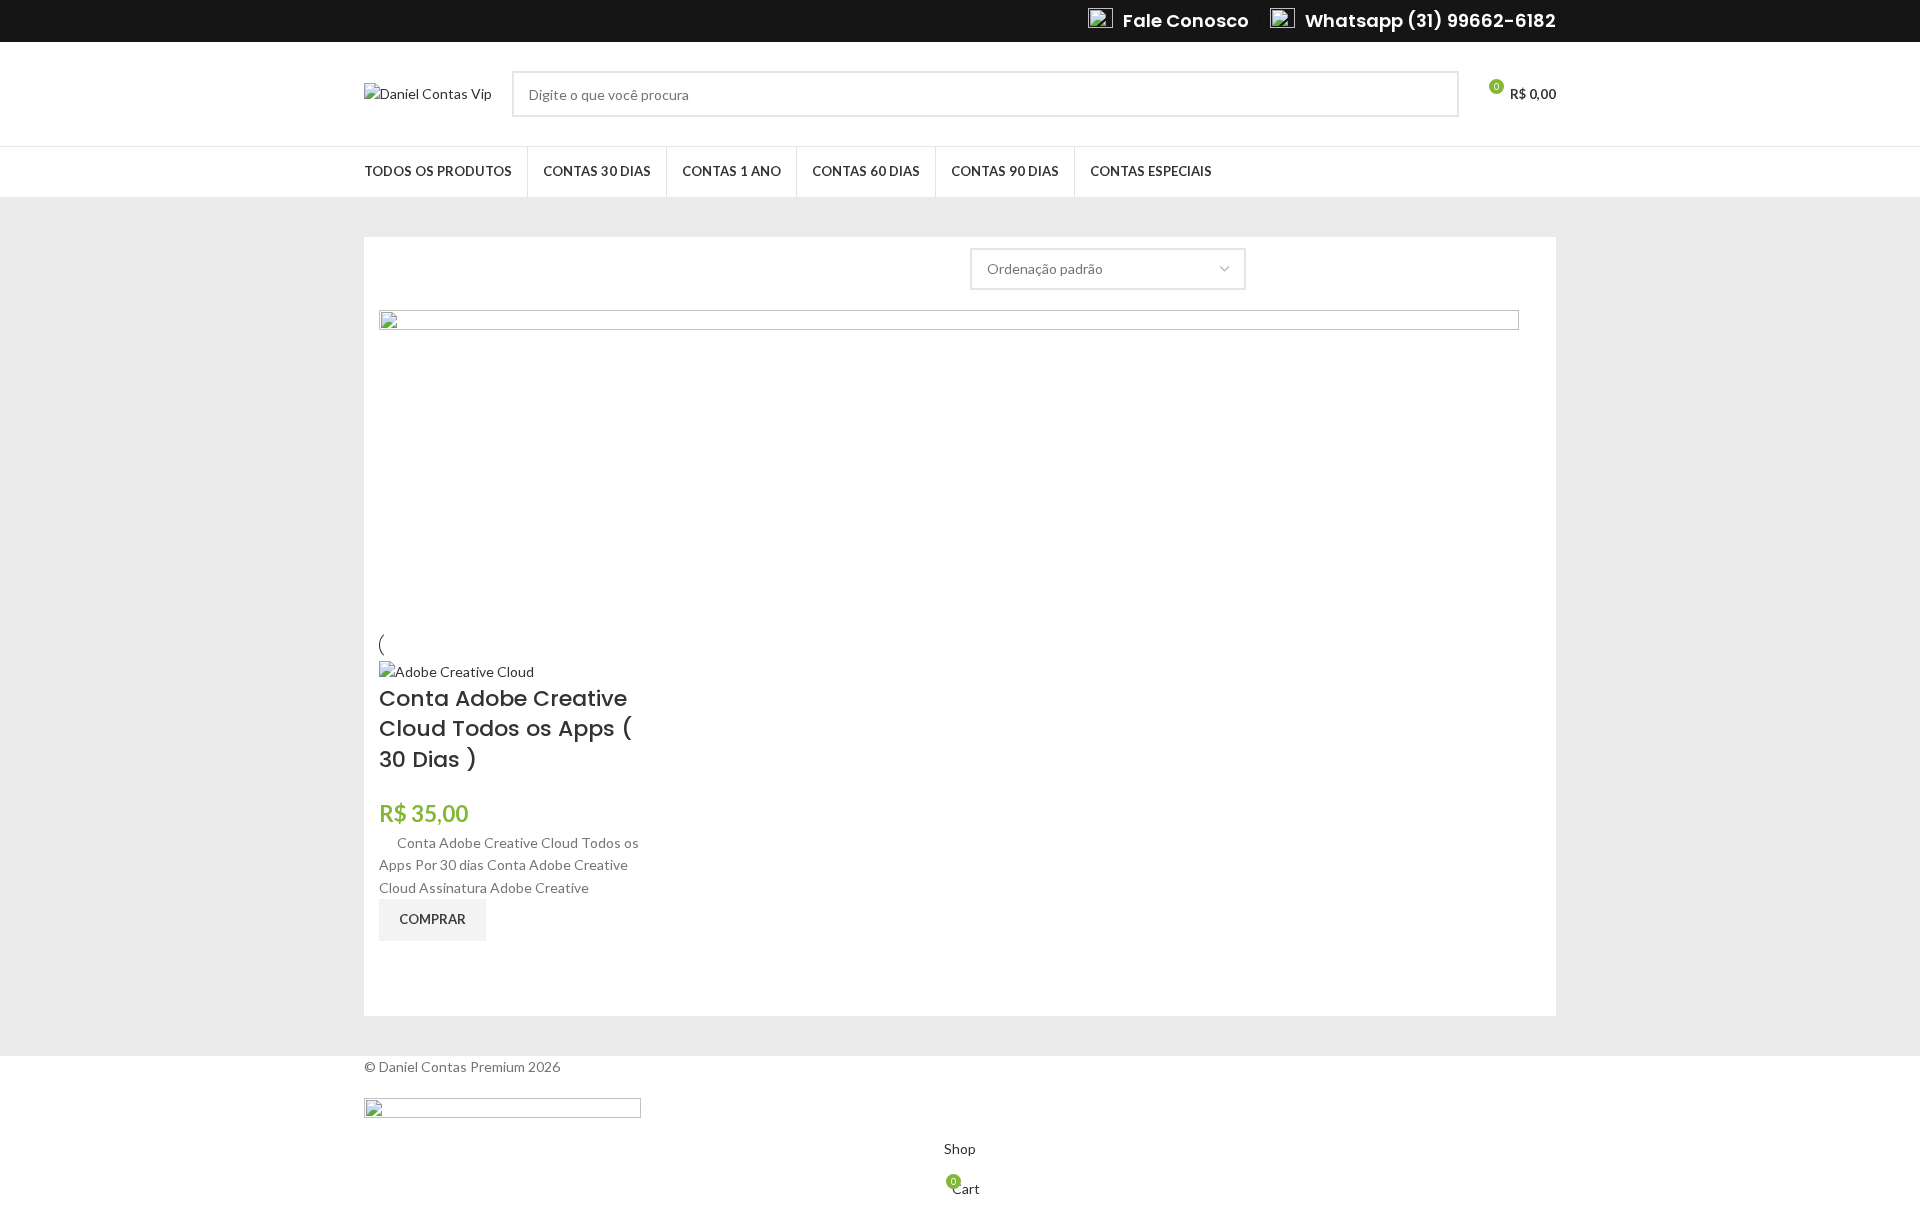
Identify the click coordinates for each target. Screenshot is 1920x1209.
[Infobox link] (1168, 20)
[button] (432, 920)
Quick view (404, 966)
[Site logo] (428, 92)
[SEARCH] (1436, 94)
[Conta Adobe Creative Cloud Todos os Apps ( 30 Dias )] (456, 670)
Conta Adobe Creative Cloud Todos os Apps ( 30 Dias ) (505, 729)
